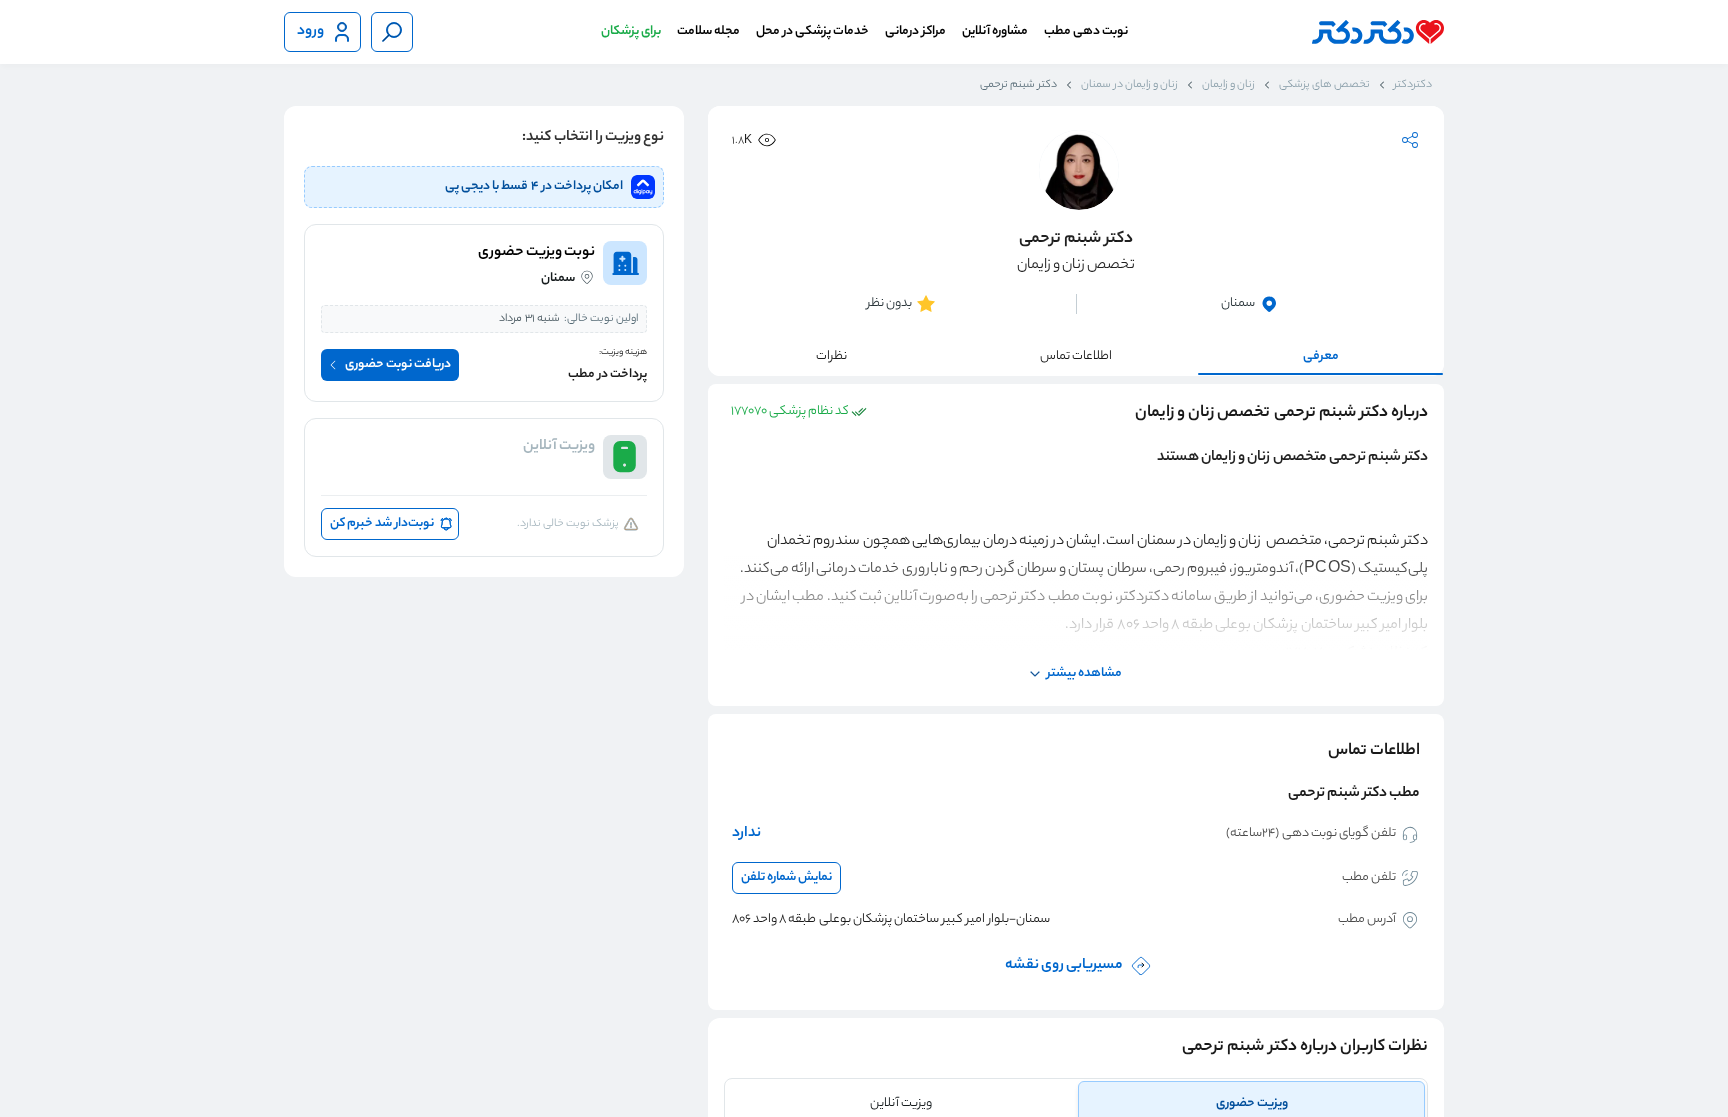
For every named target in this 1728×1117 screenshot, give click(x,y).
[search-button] (392, 32)
